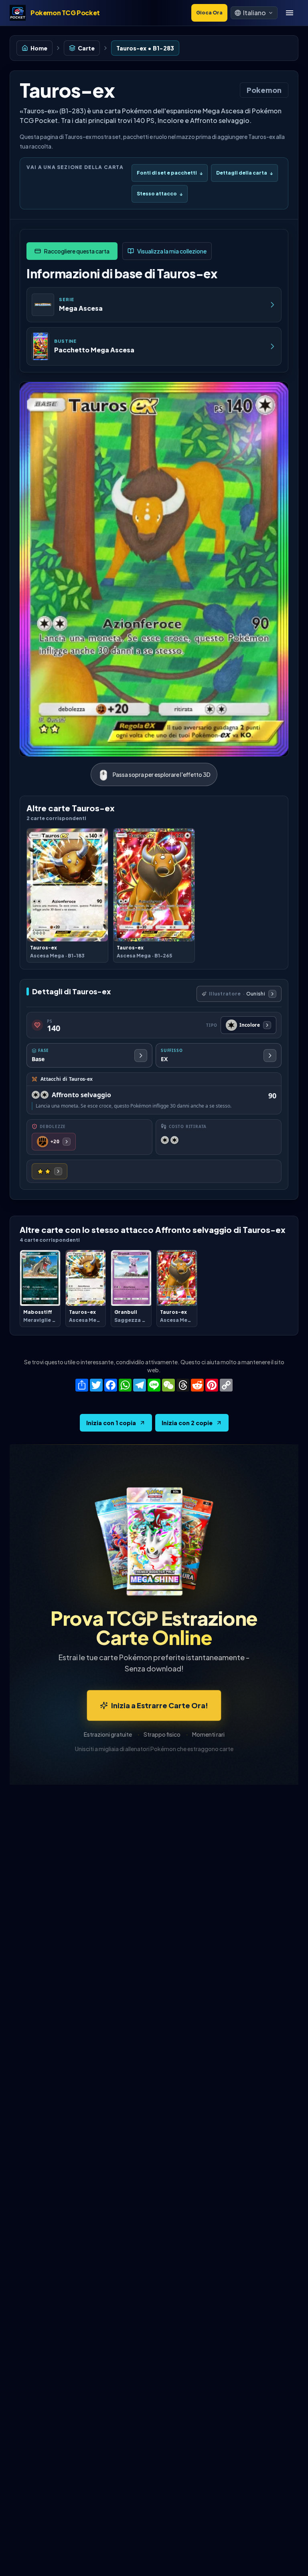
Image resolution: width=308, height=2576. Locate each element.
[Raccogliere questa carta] (72, 251)
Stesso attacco (160, 194)
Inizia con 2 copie (187, 1423)
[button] (254, 13)
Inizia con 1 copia (111, 1423)
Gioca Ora (209, 13)
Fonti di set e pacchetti (170, 173)
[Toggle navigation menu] (290, 13)
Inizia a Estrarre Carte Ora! (160, 1705)
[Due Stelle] (50, 1171)
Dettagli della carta (244, 173)
